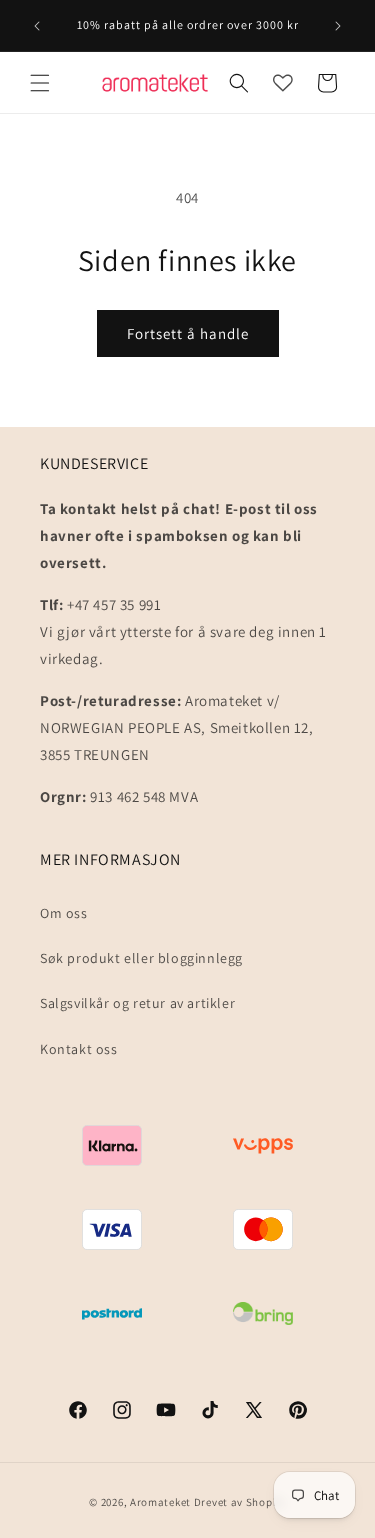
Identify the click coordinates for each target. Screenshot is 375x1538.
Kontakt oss (79, 1049)
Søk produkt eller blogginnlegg (141, 958)
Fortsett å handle (188, 333)
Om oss (64, 913)
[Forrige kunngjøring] (37, 26)
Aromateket (160, 1502)
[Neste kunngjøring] (338, 26)
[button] (40, 83)
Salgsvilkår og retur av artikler (137, 1003)
